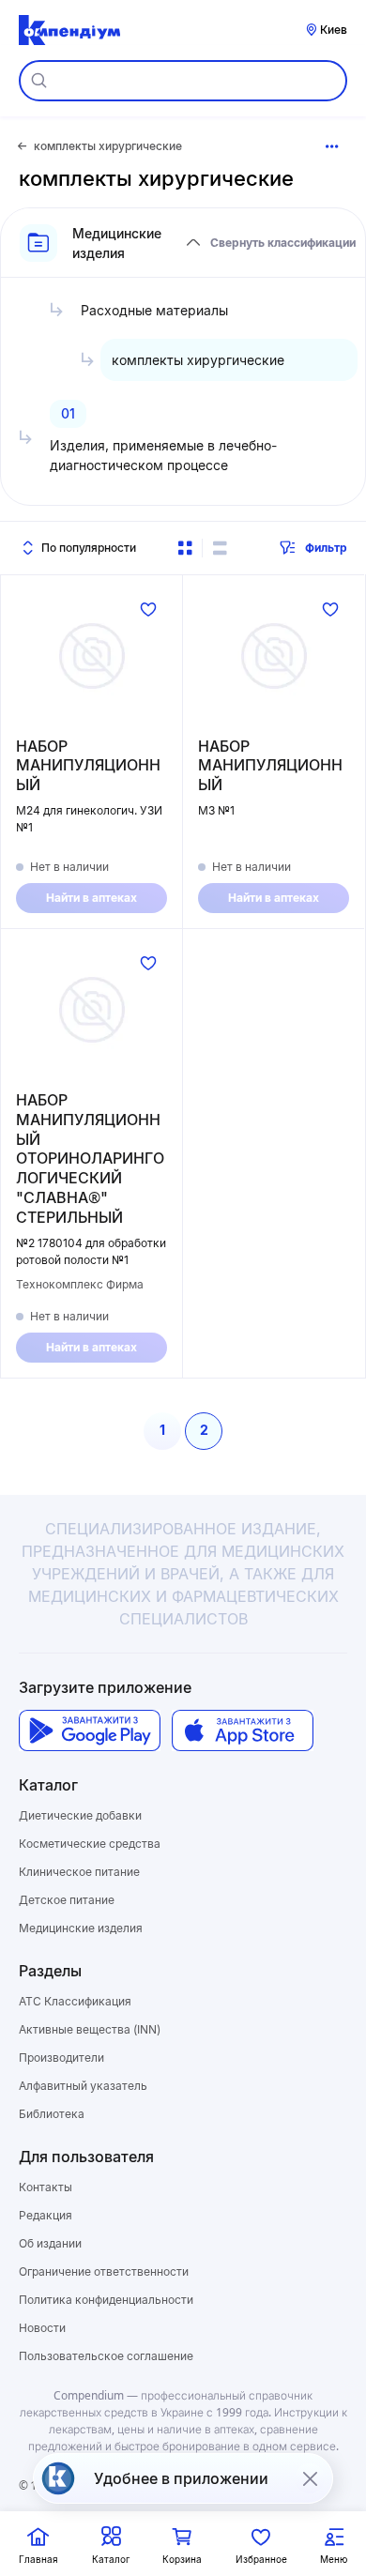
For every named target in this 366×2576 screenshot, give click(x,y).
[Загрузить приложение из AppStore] (243, 1731)
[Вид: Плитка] (185, 548)
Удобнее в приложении (181, 2478)
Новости (42, 2328)
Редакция (46, 2215)
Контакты (46, 2187)
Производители (61, 2058)
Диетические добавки (80, 1815)
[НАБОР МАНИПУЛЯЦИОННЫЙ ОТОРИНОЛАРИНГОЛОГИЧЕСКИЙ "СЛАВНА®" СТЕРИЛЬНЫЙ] (91, 1010)
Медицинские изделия (81, 1928)
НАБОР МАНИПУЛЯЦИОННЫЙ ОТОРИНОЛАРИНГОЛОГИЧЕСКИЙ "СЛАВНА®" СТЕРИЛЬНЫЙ (90, 1158)
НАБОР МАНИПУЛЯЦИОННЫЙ (88, 766)
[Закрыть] (310, 2478)
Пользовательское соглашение (106, 2356)
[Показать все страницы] (332, 146)
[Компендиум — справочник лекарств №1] (69, 30)
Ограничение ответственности (104, 2271)
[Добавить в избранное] (148, 609)
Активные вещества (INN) (90, 2029)
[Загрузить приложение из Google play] (90, 1731)
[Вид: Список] (220, 548)
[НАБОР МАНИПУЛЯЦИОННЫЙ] (91, 656)
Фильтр (326, 548)
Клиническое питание (79, 1872)
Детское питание (67, 1900)
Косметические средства (90, 1844)
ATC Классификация (75, 2001)
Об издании (50, 2243)
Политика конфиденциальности (106, 2300)
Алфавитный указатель (83, 2086)
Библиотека (52, 2114)
